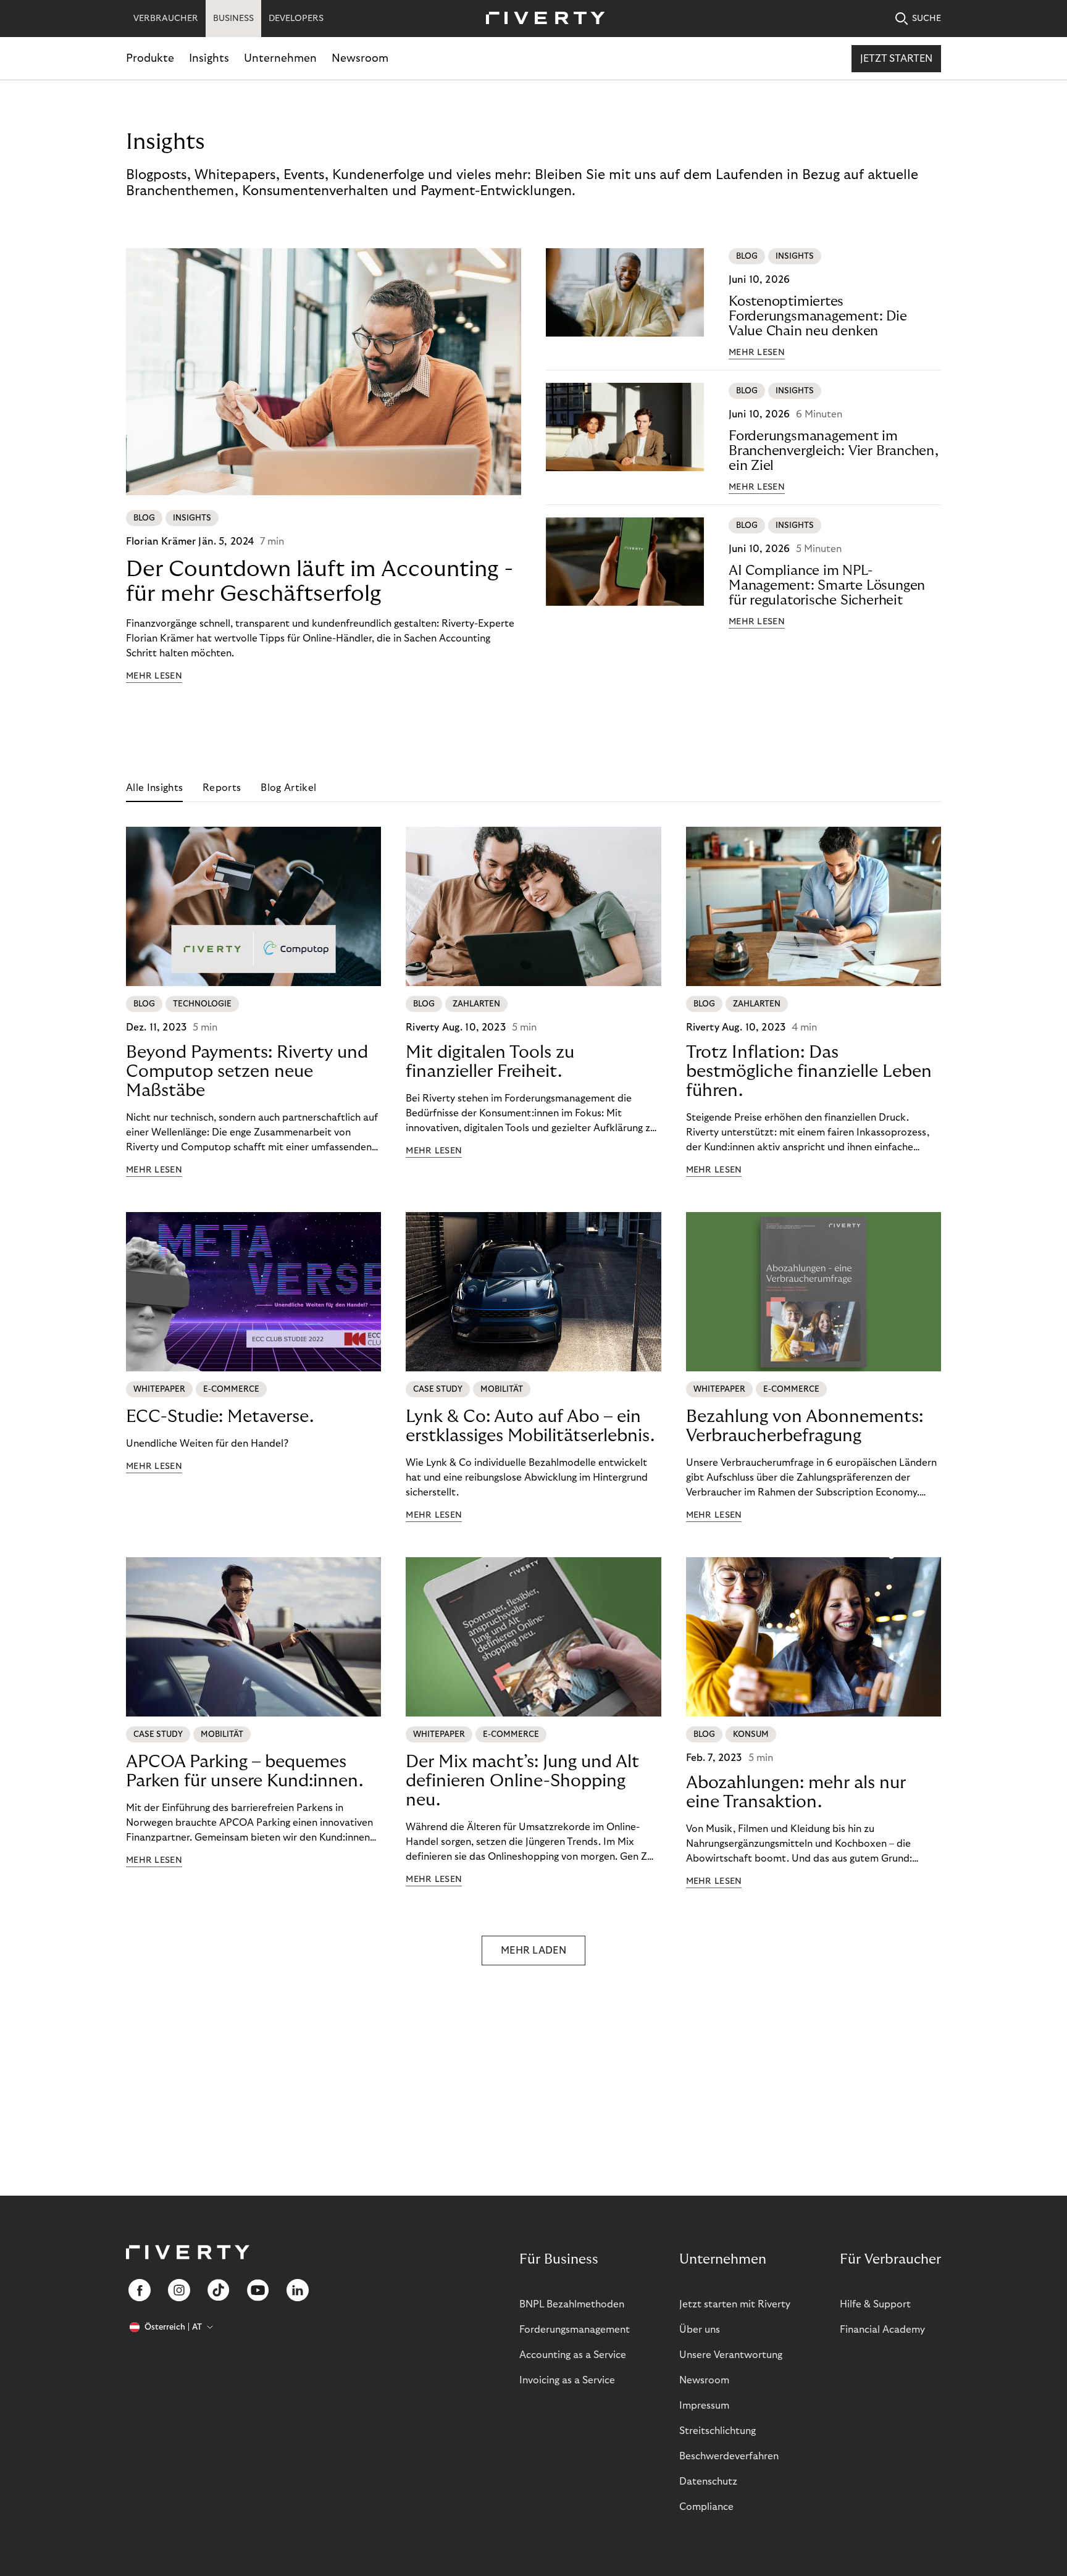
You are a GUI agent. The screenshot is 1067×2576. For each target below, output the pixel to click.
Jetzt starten (896, 59)
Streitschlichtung (718, 2431)
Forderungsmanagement (575, 2330)
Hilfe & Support (875, 2304)
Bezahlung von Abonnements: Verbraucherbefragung (805, 1426)
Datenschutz (708, 2482)
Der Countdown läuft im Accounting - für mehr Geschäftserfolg (320, 581)
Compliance (706, 2507)
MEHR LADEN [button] (533, 1951)
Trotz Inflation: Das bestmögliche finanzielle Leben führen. (809, 1072)
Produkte (150, 58)
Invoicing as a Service (567, 2380)
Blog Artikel (288, 788)
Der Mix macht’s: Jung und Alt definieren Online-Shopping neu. (522, 1781)
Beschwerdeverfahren (729, 2456)
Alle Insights (154, 788)
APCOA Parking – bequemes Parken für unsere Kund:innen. (245, 1771)
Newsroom (360, 58)
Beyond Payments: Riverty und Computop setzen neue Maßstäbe (247, 1072)
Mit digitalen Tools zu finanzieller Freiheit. (490, 1062)
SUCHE (927, 19)
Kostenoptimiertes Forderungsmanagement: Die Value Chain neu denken (818, 316)
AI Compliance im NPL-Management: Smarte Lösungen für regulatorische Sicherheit (827, 585)
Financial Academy (882, 2330)
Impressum (704, 2406)
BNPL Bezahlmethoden (572, 2304)
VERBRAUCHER (166, 19)
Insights (209, 58)
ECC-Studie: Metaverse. (220, 1417)
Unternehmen (280, 58)
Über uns (700, 2330)
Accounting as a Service (573, 2355)
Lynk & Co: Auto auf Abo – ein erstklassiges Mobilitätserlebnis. (530, 1426)
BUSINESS (233, 19)
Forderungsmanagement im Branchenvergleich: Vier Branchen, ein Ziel (834, 451)
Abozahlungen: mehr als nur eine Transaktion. (796, 1792)
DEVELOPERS (296, 19)
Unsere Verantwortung (731, 2355)
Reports (222, 788)
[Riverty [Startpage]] (541, 19)
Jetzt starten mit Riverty (735, 2304)
